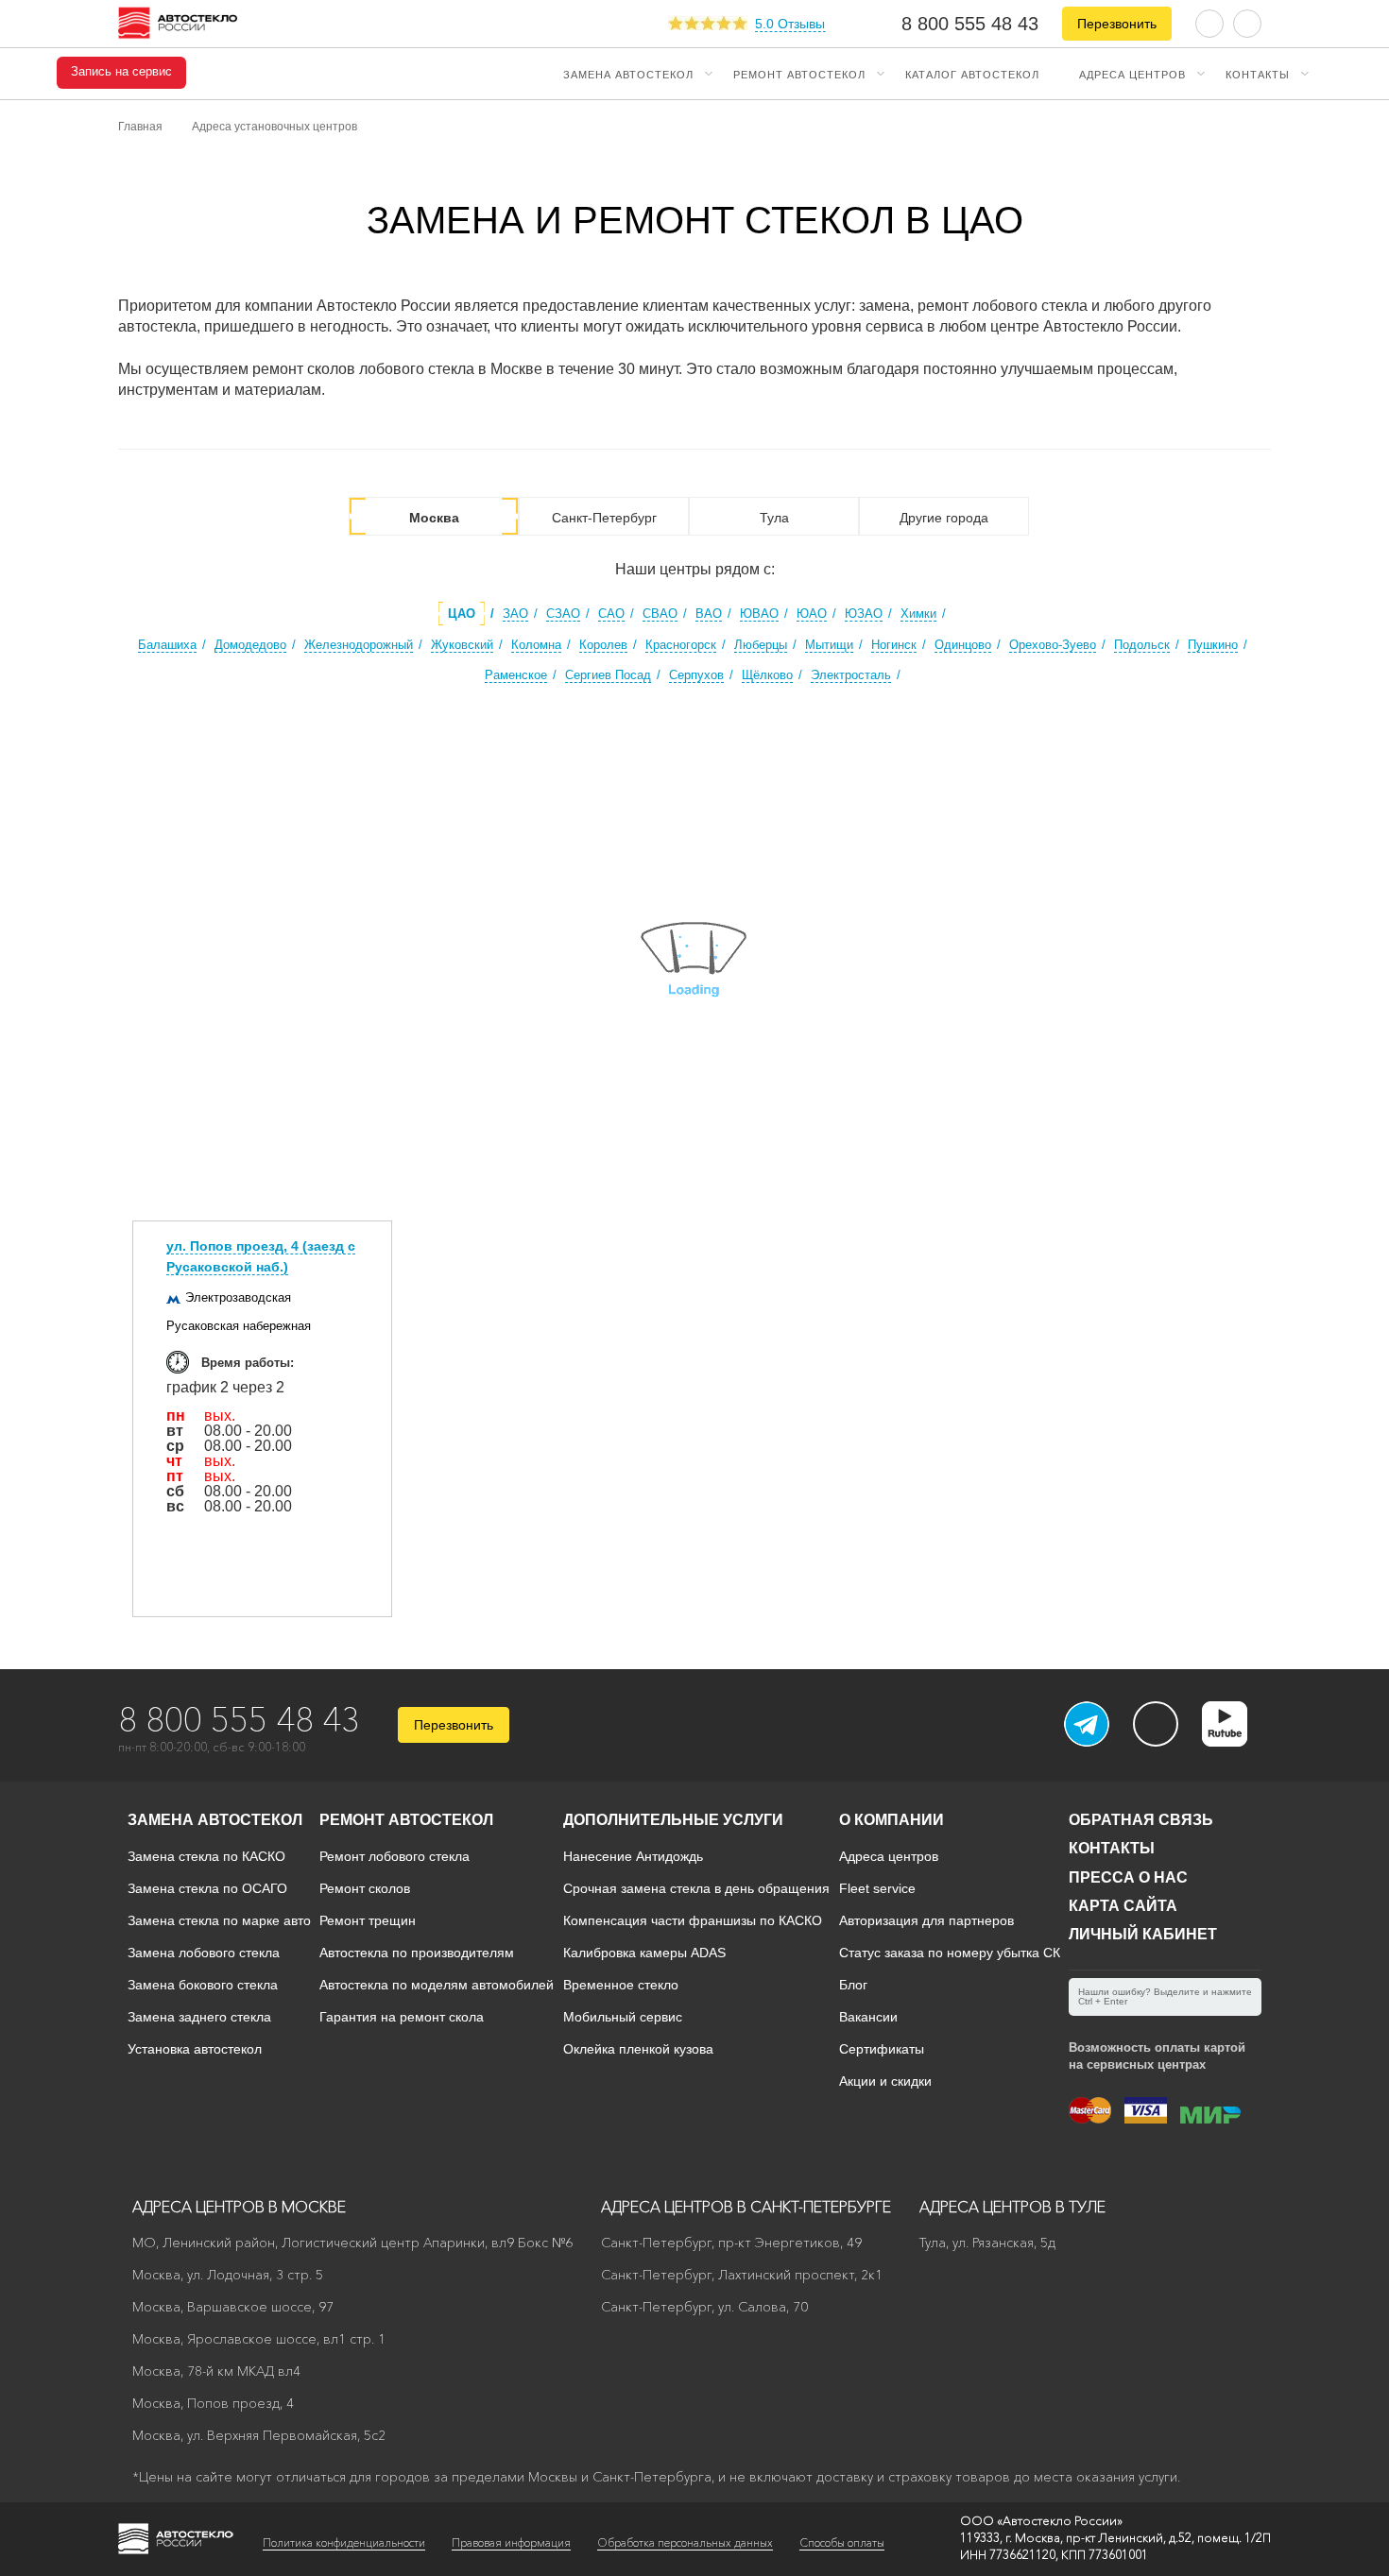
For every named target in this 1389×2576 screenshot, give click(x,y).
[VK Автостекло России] (1156, 1724)
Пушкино (1213, 645)
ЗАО (515, 614)
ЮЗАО (864, 614)
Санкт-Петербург (604, 518)
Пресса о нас (1128, 1877)
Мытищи (829, 645)
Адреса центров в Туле (1012, 2207)
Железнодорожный (359, 645)
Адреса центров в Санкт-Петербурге (746, 2207)
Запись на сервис (121, 72)
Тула (774, 518)
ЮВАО (759, 614)
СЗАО (563, 614)
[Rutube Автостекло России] (1236, 1741)
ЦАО (462, 614)
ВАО (709, 614)
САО (611, 614)
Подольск (1142, 645)
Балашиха (167, 645)
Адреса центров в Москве (239, 2207)
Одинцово (963, 645)
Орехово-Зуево (1053, 645)
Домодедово (250, 645)
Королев (603, 645)
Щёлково (767, 675)
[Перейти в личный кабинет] (1247, 22)
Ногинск (894, 645)
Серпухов (696, 675)
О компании (892, 1820)
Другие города (944, 518)
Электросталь (851, 675)
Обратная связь (1141, 1820)
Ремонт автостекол (799, 74)
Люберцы (761, 645)
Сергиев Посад (608, 675)
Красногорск (681, 645)
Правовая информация (511, 2542)
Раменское (516, 675)
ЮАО (812, 614)
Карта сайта (1123, 1906)
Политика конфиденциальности (344, 2542)
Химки (918, 614)
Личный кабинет (1143, 1934)
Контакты (1258, 74)
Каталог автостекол (972, 74)
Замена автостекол (628, 74)
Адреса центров (1132, 74)
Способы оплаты (842, 2542)
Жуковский (462, 645)
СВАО (660, 614)
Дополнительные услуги (673, 1820)
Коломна (536, 645)
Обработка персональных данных (685, 2542)
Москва (434, 518)
